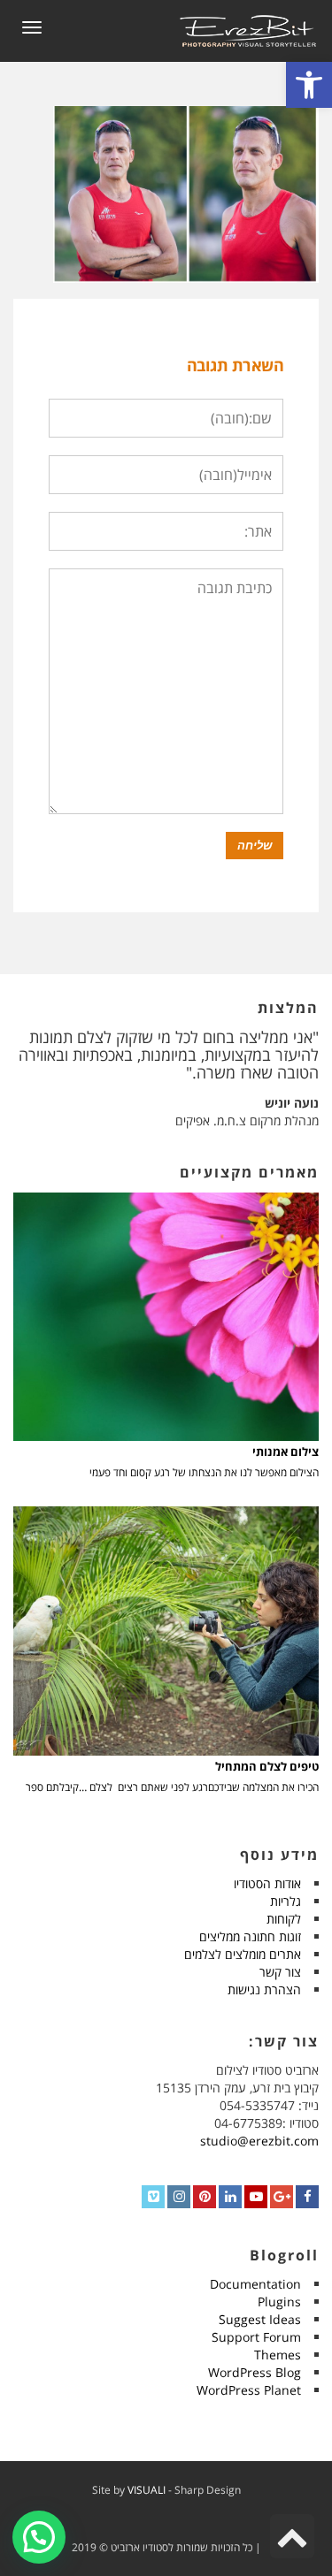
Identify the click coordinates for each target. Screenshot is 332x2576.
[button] (39, 2537)
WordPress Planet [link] (249, 2390)
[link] (309, 85)
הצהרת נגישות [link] (264, 1989)
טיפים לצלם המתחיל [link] (267, 1767)
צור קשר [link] (280, 1972)
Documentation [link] (255, 2284)
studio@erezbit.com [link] (259, 2141)
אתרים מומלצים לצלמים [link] (243, 1954)
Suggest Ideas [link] (260, 2319)
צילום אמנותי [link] (286, 1452)
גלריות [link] (286, 1901)
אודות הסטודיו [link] (267, 1883)
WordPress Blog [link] (255, 2372)
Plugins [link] (279, 2302)
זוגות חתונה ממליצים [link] (250, 1936)
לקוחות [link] (284, 1919)
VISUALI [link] (147, 2490)
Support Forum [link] (256, 2337)
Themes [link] (278, 2355)
